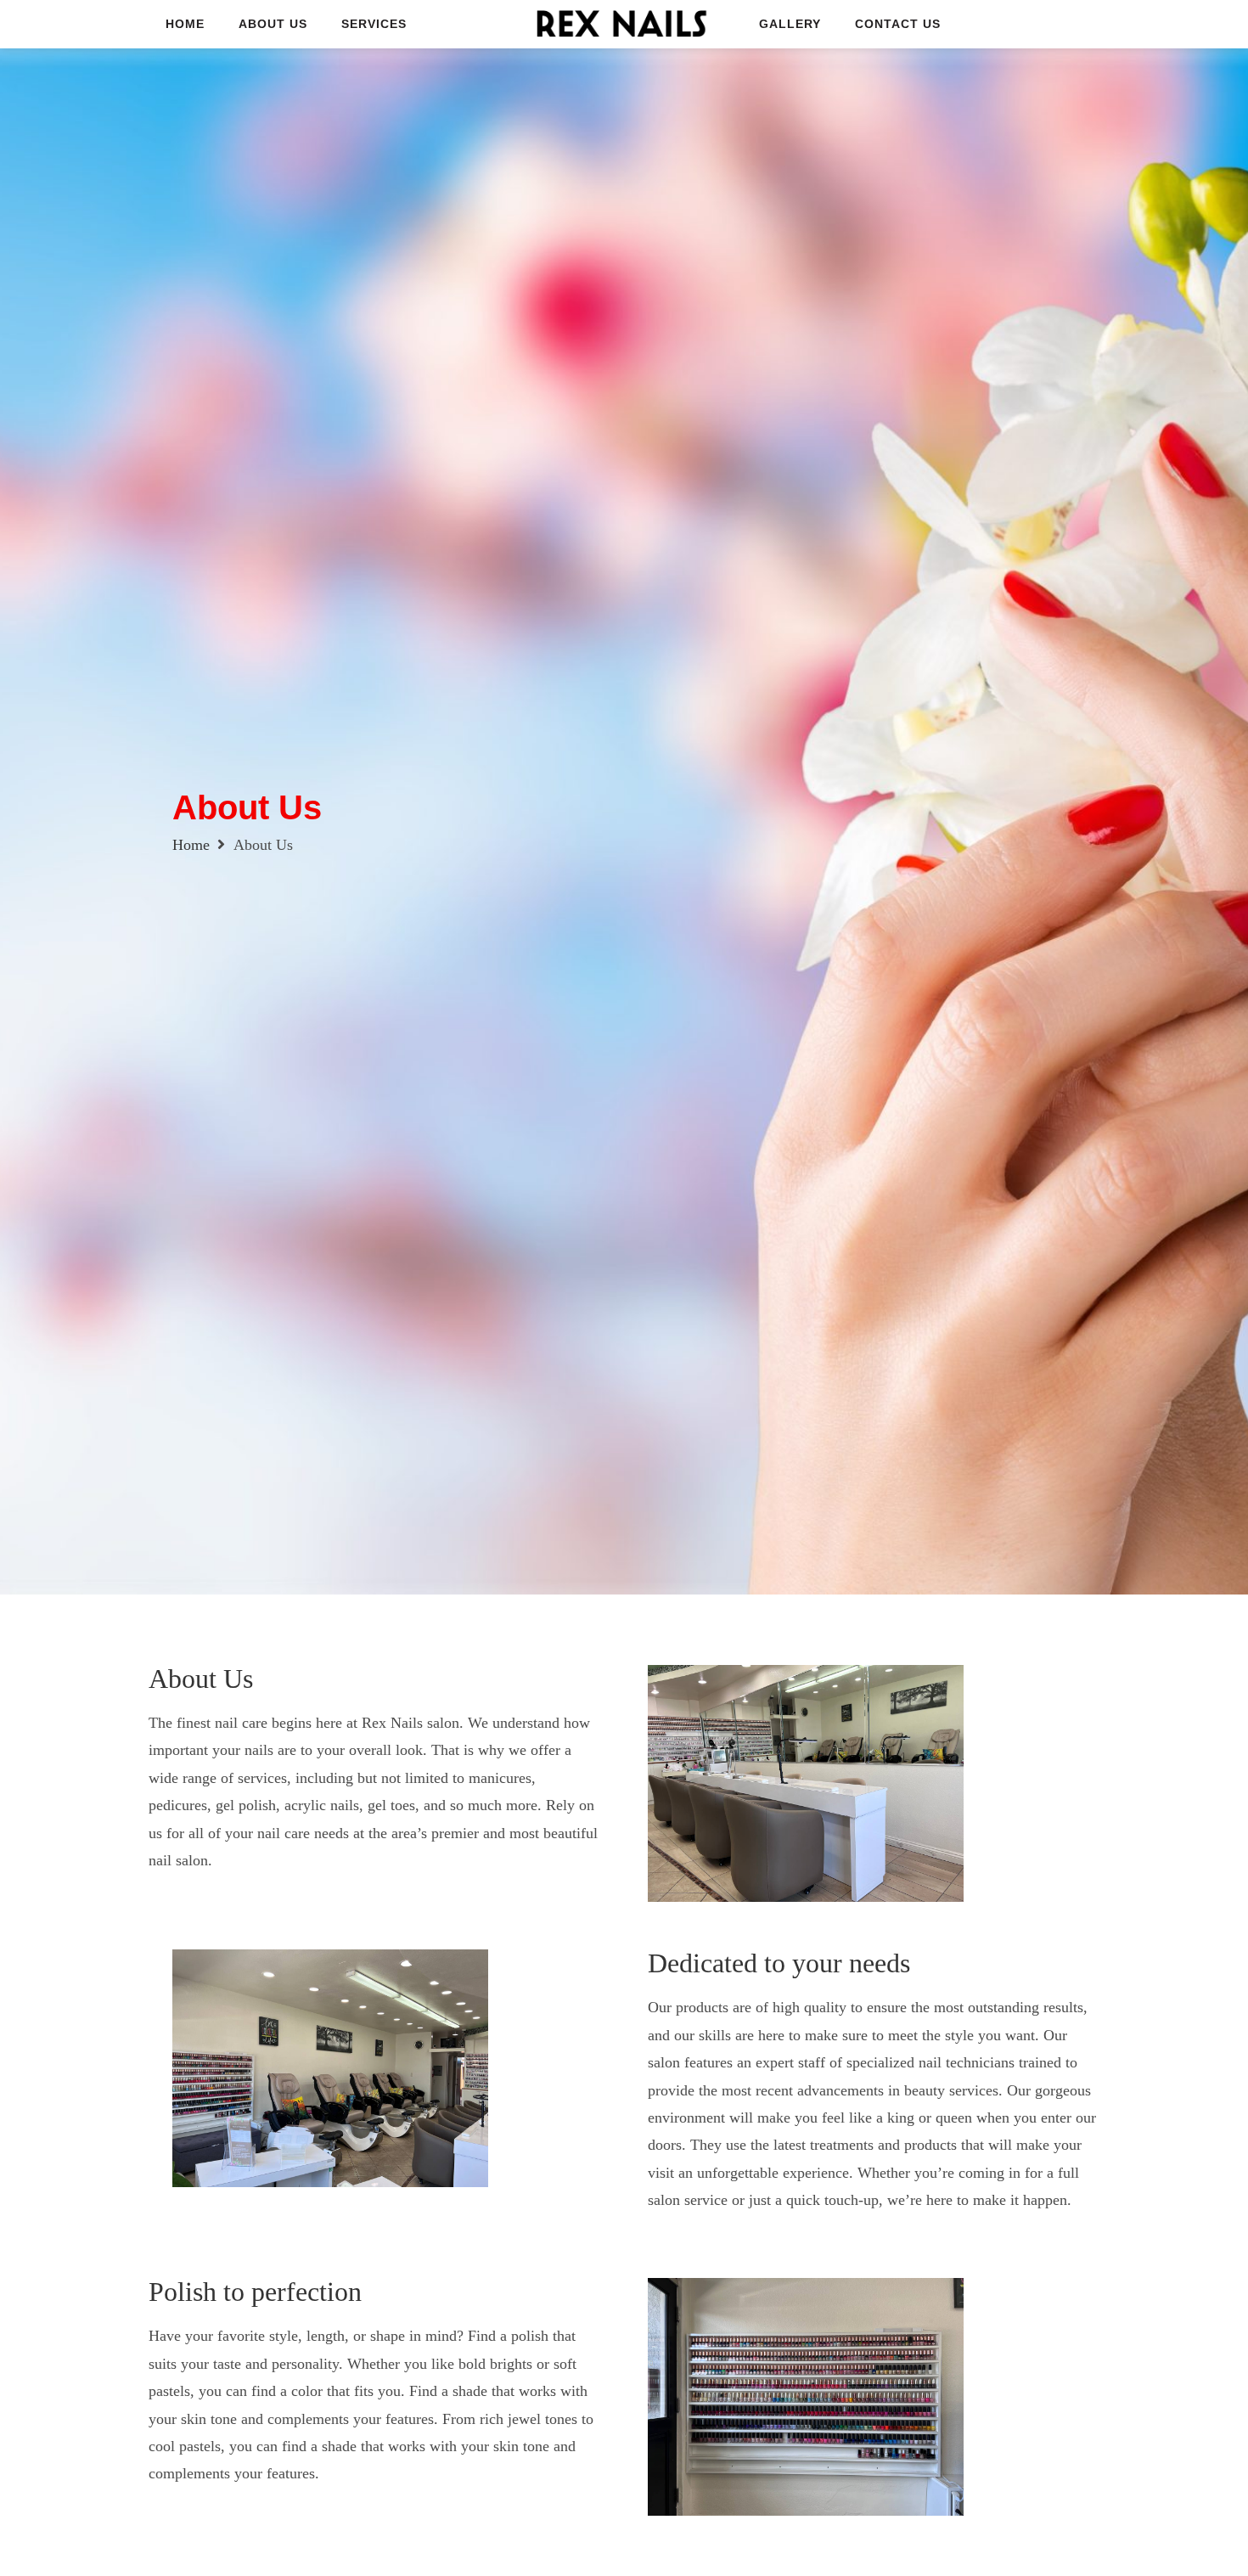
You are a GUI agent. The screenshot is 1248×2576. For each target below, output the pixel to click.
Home (191, 845)
